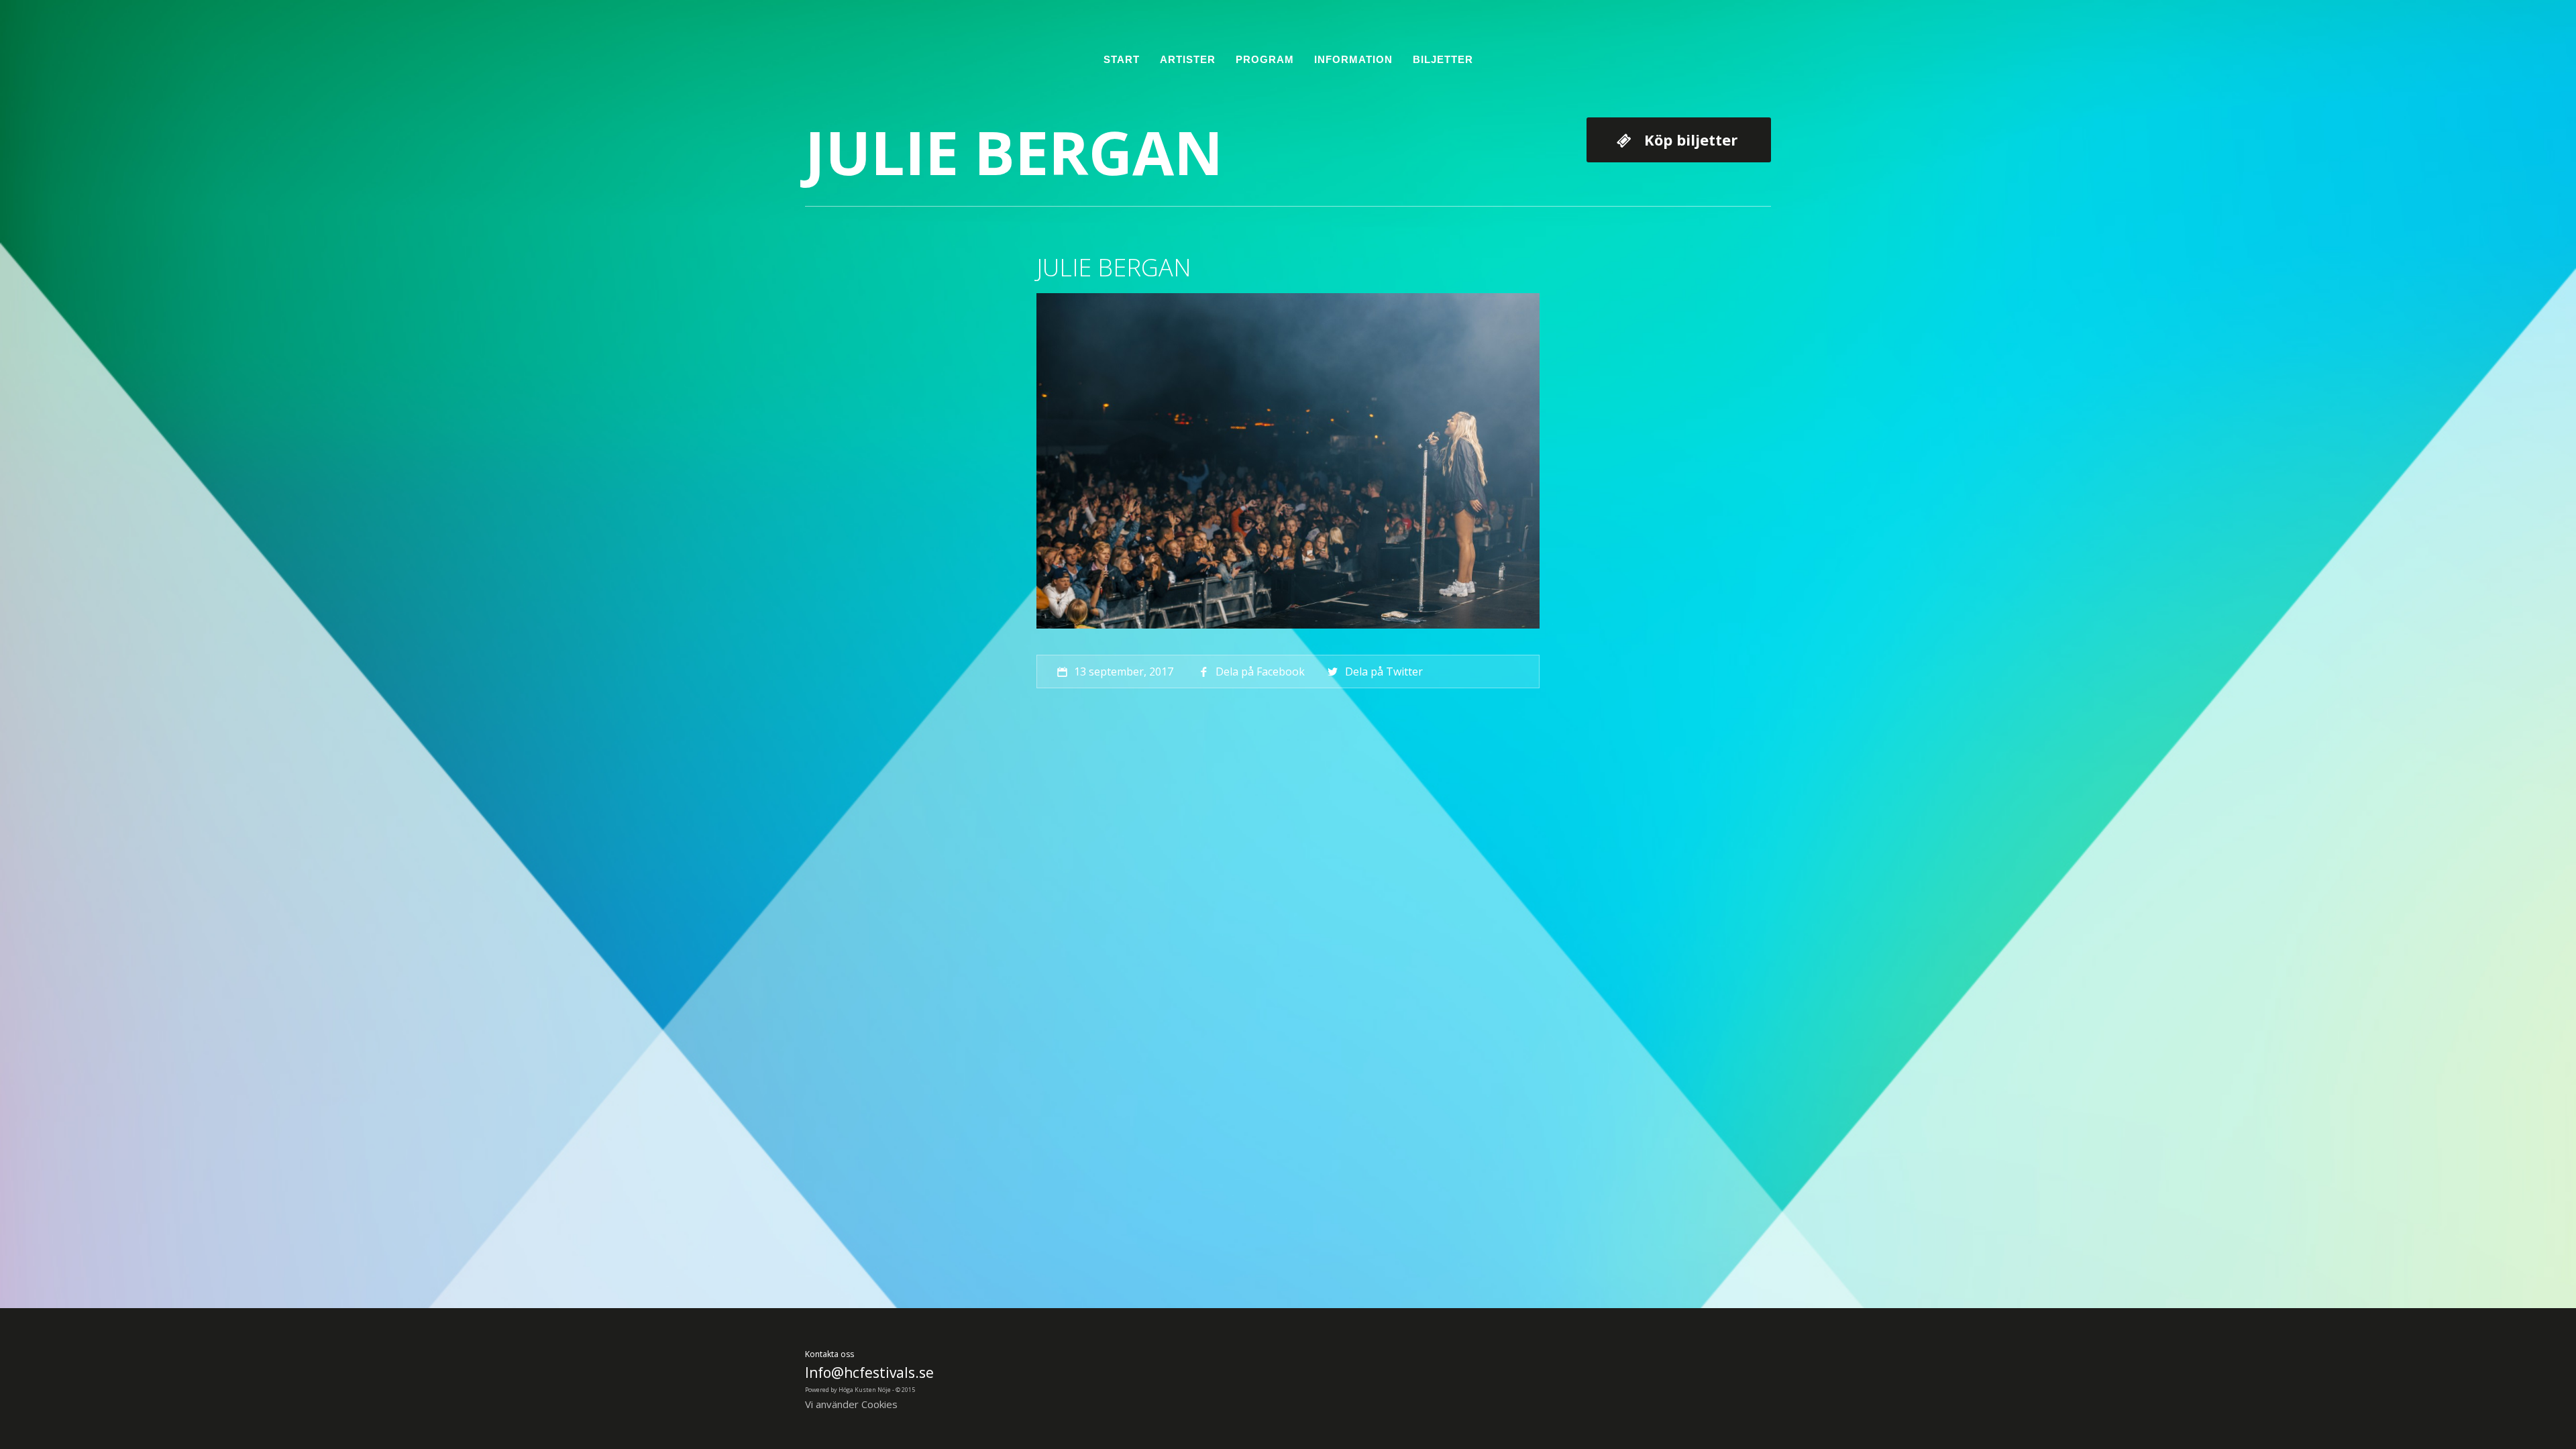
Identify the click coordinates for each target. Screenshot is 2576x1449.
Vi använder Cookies (851, 1404)
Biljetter (1443, 59)
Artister (1188, 59)
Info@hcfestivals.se (869, 1373)
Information (1353, 59)
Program (1265, 59)
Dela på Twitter (1384, 672)
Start (1122, 59)
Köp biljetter (1691, 140)
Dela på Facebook (1260, 672)
